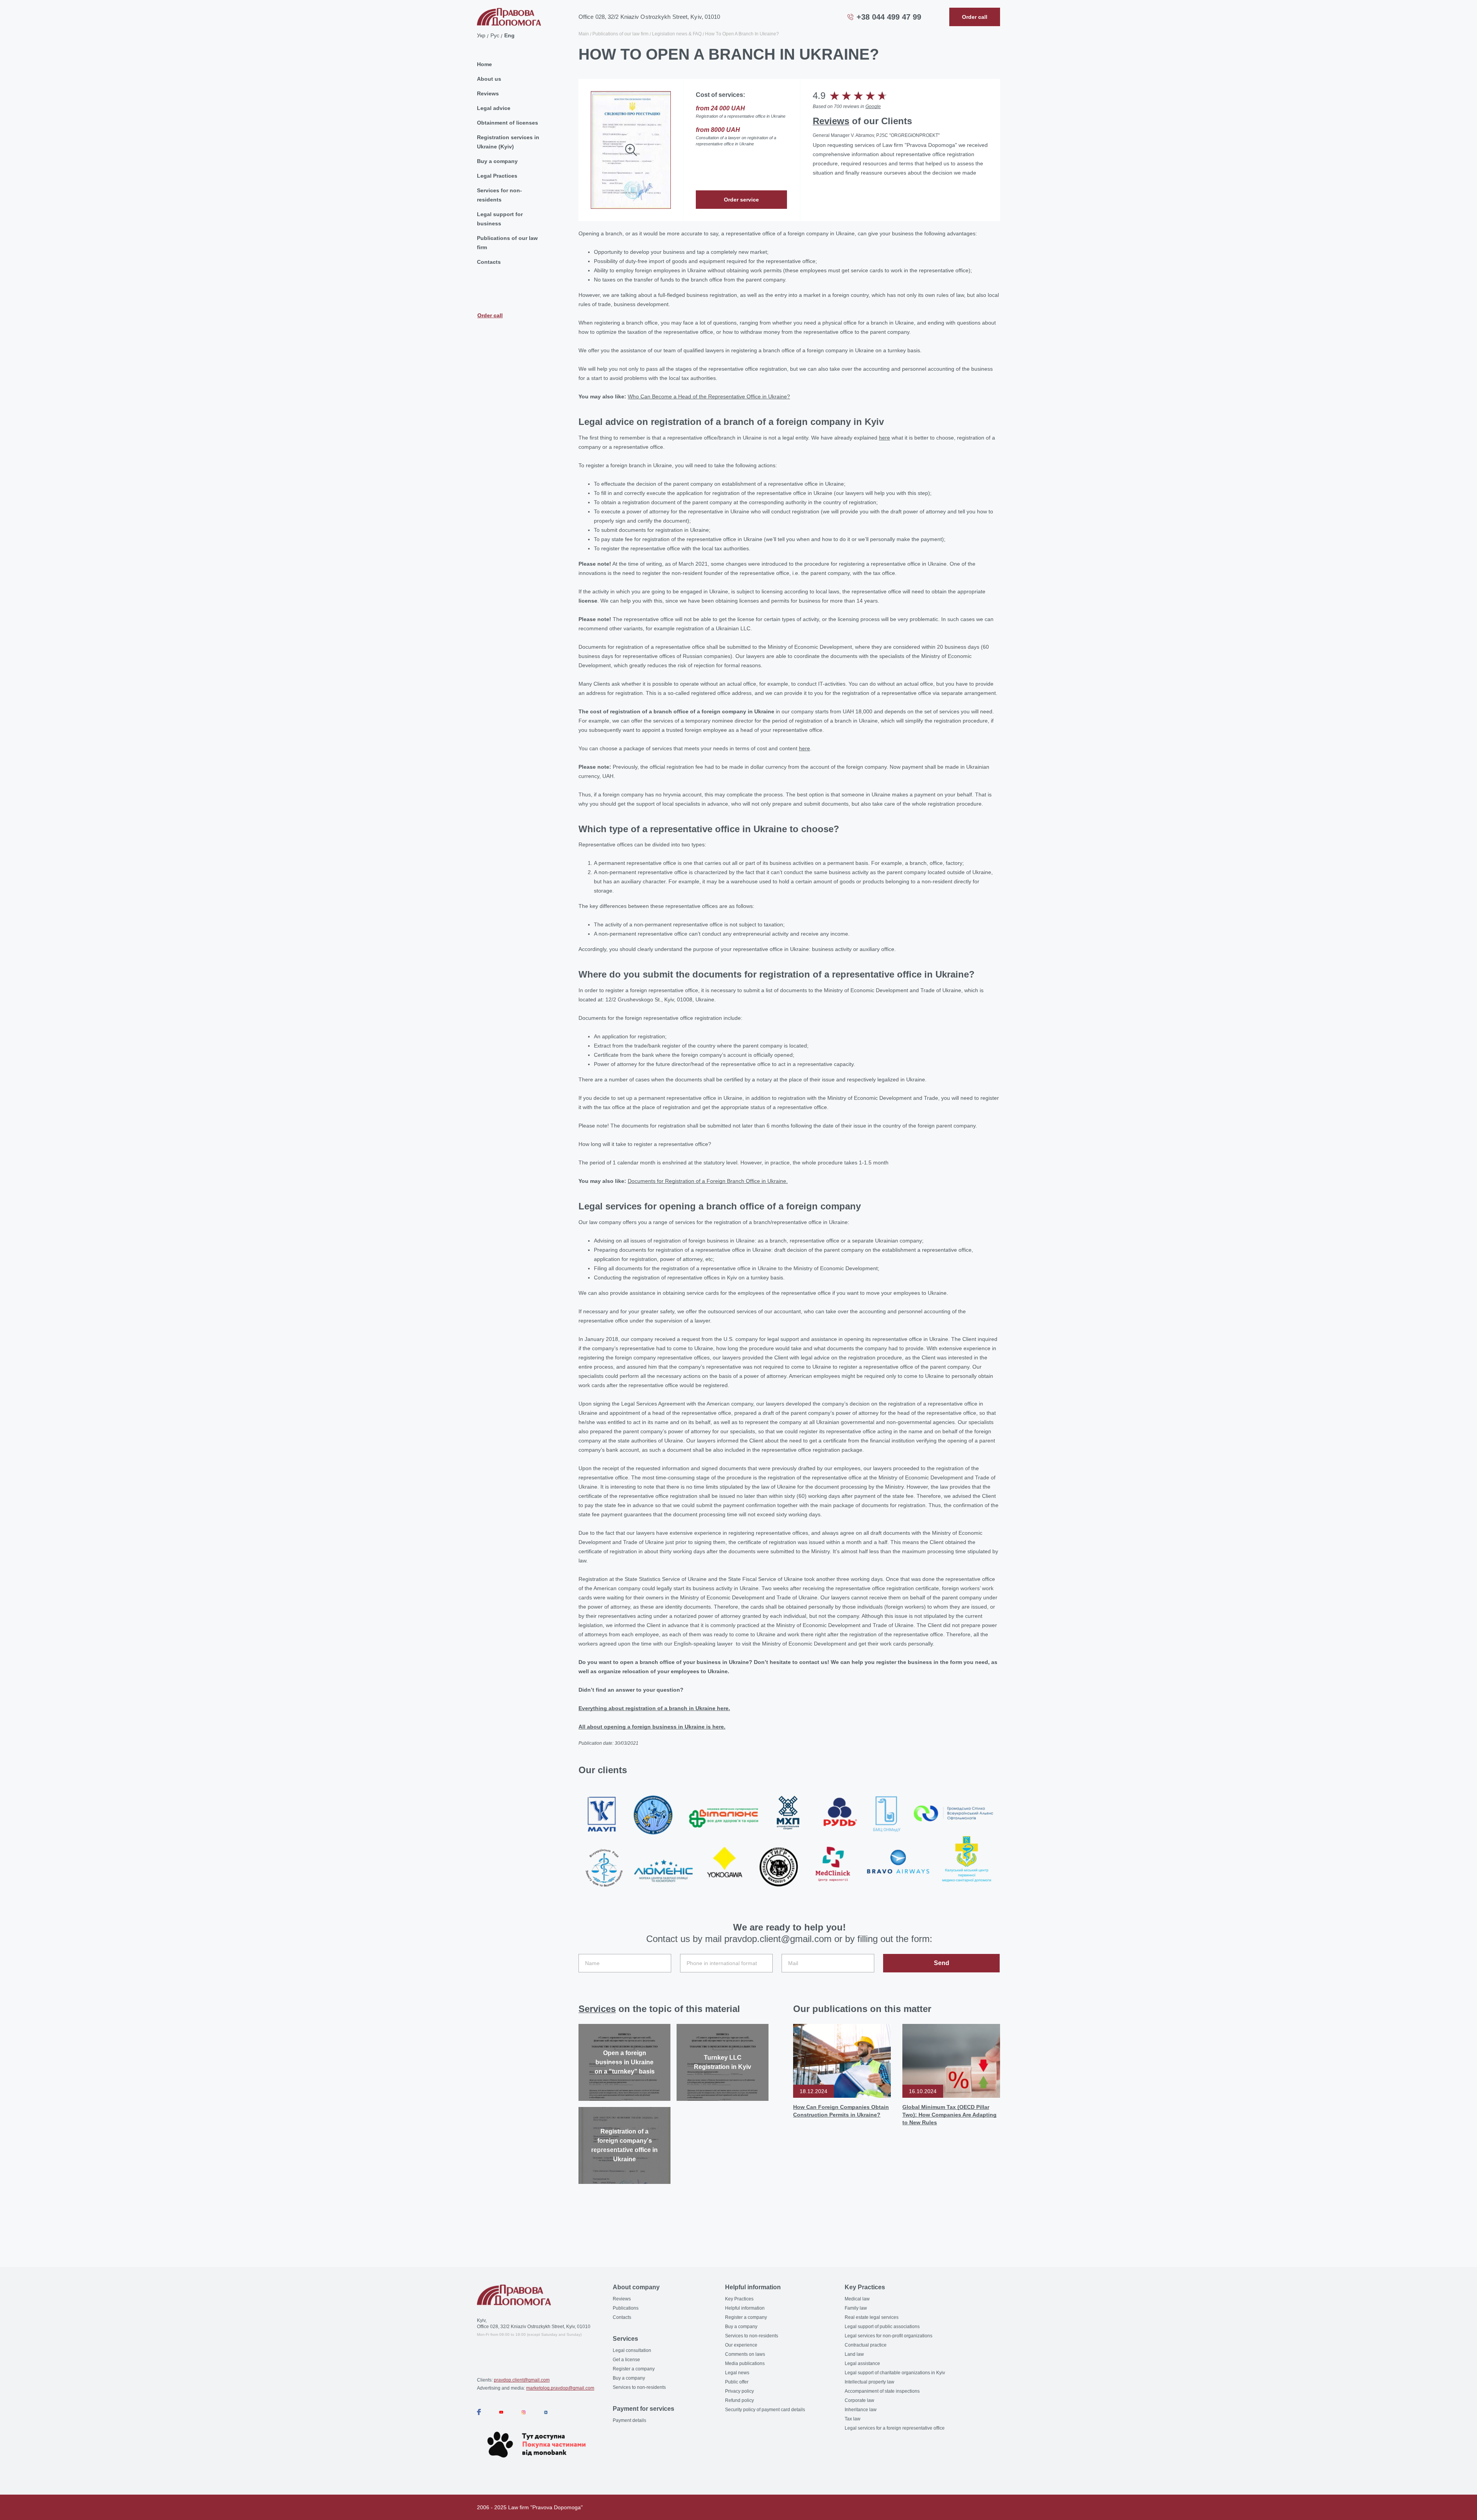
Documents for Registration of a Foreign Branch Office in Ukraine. (708, 1181)
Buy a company (497, 161)
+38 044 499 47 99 (889, 17)
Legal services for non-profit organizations (889, 2336)
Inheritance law (861, 2410)
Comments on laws (745, 2354)
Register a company (634, 2369)
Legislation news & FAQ (677, 34)
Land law (854, 2354)
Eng (509, 35)
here (884, 438)
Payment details (629, 2420)
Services (597, 2009)
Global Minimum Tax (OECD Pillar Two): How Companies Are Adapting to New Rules (949, 2115)
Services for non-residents (499, 195)
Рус (495, 35)
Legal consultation (632, 2350)
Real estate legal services (872, 2317)
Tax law (853, 2419)
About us (489, 79)
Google (873, 107)
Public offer (737, 2382)
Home (484, 64)
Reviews (488, 93)
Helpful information (745, 2308)
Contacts (489, 262)
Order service (741, 200)
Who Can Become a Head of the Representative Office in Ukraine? (709, 396)
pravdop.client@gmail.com (522, 2380)
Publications (626, 2308)
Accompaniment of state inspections (882, 2391)
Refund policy (739, 2400)
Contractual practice (866, 2345)
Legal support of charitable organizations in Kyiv (895, 2373)
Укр (481, 35)
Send (942, 1963)
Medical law (857, 2299)
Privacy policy (739, 2391)
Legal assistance (862, 2363)
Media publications (745, 2363)
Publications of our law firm (507, 243)
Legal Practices (497, 176)
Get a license (626, 2360)
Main (584, 34)
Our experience (741, 2345)
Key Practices (739, 2299)
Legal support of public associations (882, 2327)
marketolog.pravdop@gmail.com (560, 2388)
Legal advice (494, 108)
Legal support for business (500, 219)
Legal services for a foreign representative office (895, 2428)
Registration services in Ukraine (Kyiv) (508, 142)
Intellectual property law (869, 2382)
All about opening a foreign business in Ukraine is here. (652, 1727)
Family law (856, 2308)
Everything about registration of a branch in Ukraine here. (654, 1708)
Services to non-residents (639, 2387)
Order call (490, 315)
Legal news (737, 2373)
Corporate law (859, 2400)
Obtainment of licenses (508, 123)
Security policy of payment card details (765, 2410)
